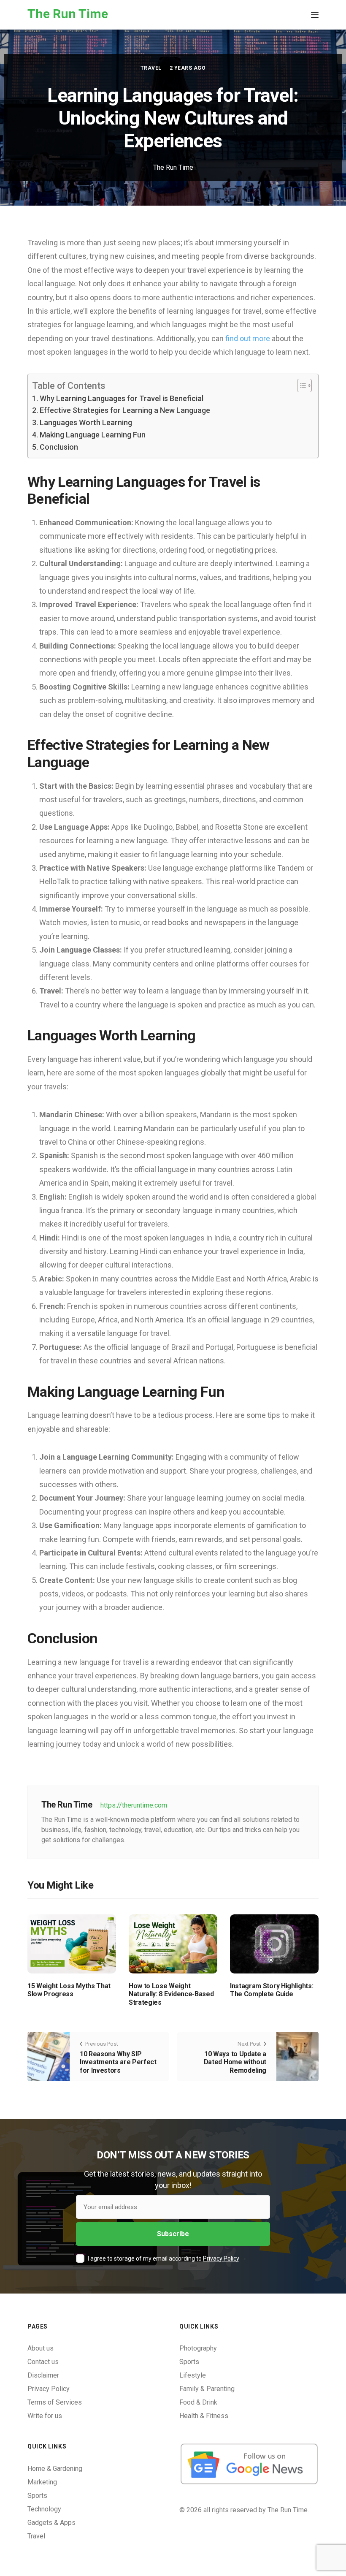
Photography (198, 2348)
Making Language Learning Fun (93, 435)
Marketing (42, 2482)
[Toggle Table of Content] (300, 385)
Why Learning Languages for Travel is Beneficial (122, 398)
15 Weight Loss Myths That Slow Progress (69, 1990)
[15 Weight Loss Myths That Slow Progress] (72, 1943)
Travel (151, 68)
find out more (248, 338)
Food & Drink (198, 2402)
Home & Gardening (55, 2469)
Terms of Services (55, 2402)
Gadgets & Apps (51, 2523)
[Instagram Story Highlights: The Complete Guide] (274, 1943)
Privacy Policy (221, 2258)
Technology (44, 2509)
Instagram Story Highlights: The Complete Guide (272, 1990)
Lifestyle (193, 2375)
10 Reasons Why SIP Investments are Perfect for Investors (118, 2062)
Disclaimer (43, 2375)
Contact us (43, 2362)
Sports (189, 2362)
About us (41, 2348)
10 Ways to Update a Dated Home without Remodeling (235, 2062)
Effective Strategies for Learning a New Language (125, 410)
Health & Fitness (204, 2416)
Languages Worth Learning (86, 422)
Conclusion (59, 447)
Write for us (45, 2416)
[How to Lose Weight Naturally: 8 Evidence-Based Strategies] (173, 1943)
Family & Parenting (207, 2389)
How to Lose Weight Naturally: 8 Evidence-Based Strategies (171, 1994)
